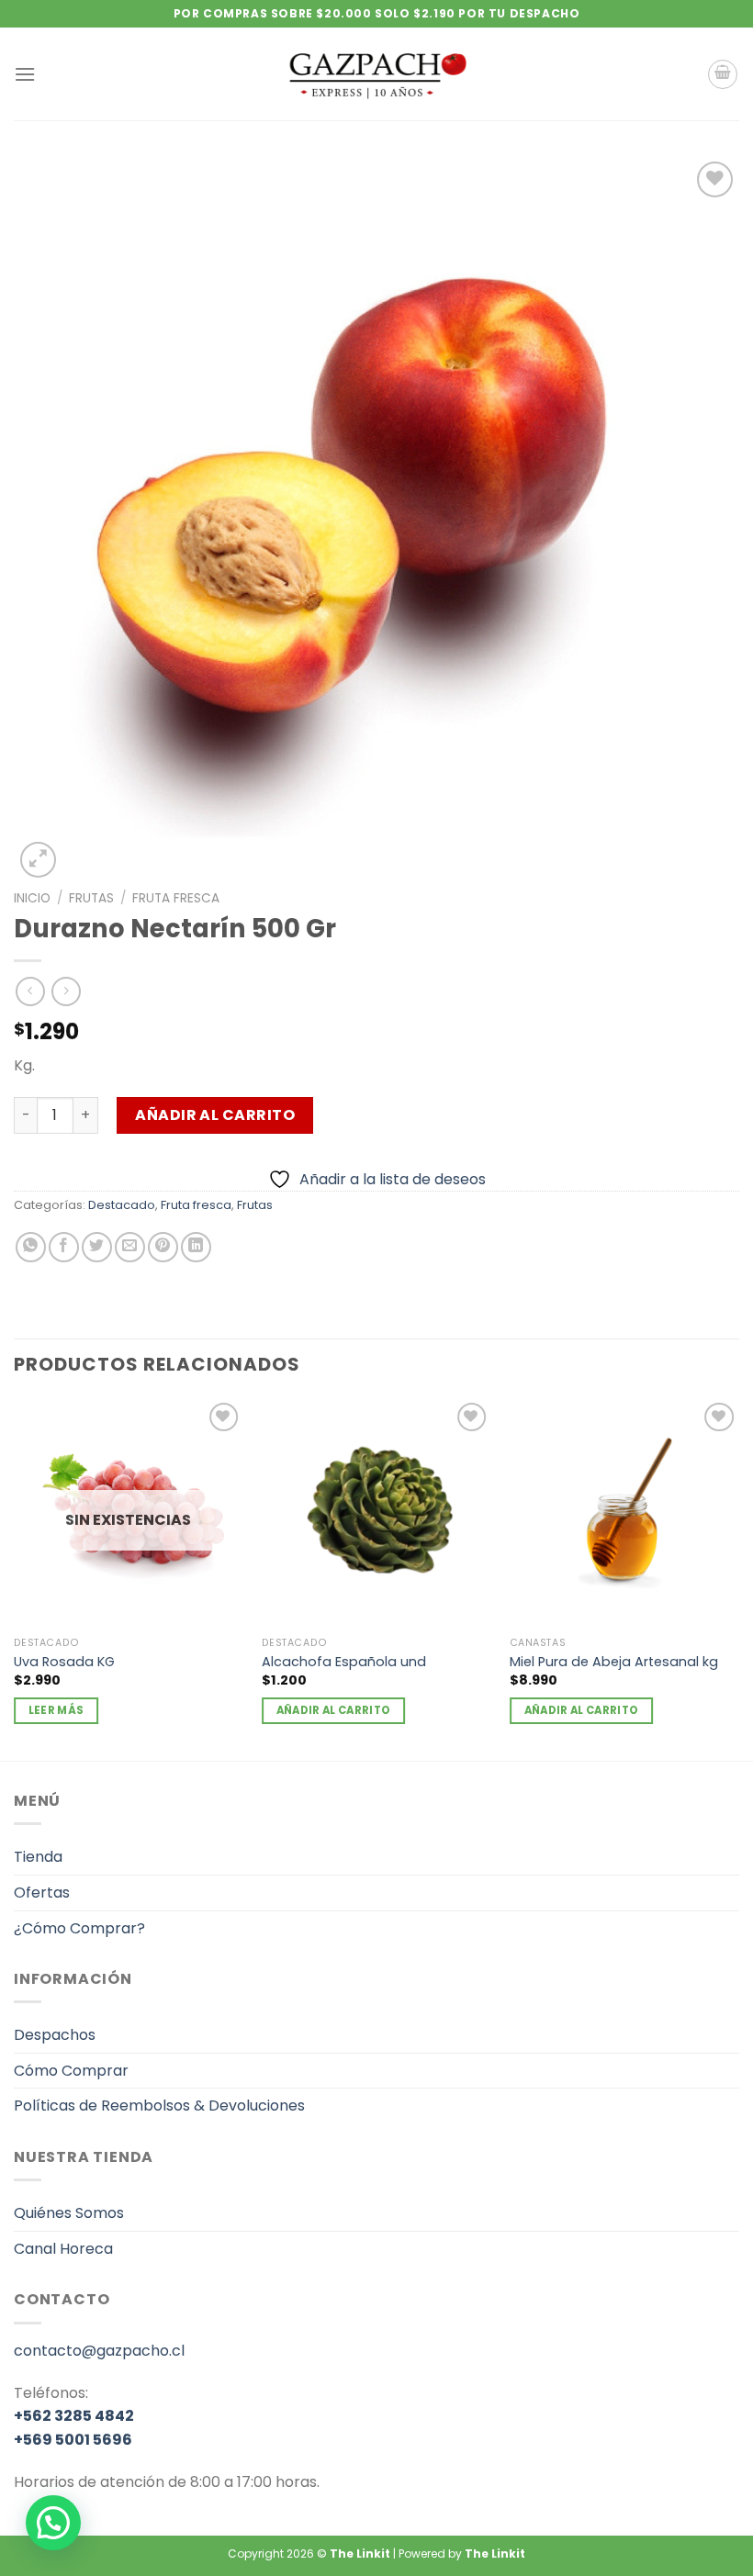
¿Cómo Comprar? (79, 1928)
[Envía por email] (130, 1247)
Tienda (38, 1857)
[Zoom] (38, 860)
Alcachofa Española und (344, 1662)
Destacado (122, 1205)
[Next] (738, 1578)
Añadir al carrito (215, 1115)
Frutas (91, 898)
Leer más (56, 1710)
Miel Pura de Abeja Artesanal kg (614, 1662)
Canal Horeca (63, 2249)
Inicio (32, 898)
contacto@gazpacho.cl (99, 2351)
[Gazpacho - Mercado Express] (376, 74)
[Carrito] (723, 74)
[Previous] (15, 1578)
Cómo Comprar (71, 2071)
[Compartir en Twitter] (97, 1247)
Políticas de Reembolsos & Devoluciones (159, 2106)
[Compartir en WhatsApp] (31, 1247)
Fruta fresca (176, 898)
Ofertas (42, 1893)
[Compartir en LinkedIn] (196, 1247)
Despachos (55, 2035)
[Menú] (25, 74)
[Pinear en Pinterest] (163, 1247)
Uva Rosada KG (64, 1662)
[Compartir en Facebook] (64, 1247)
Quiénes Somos (69, 2213)
